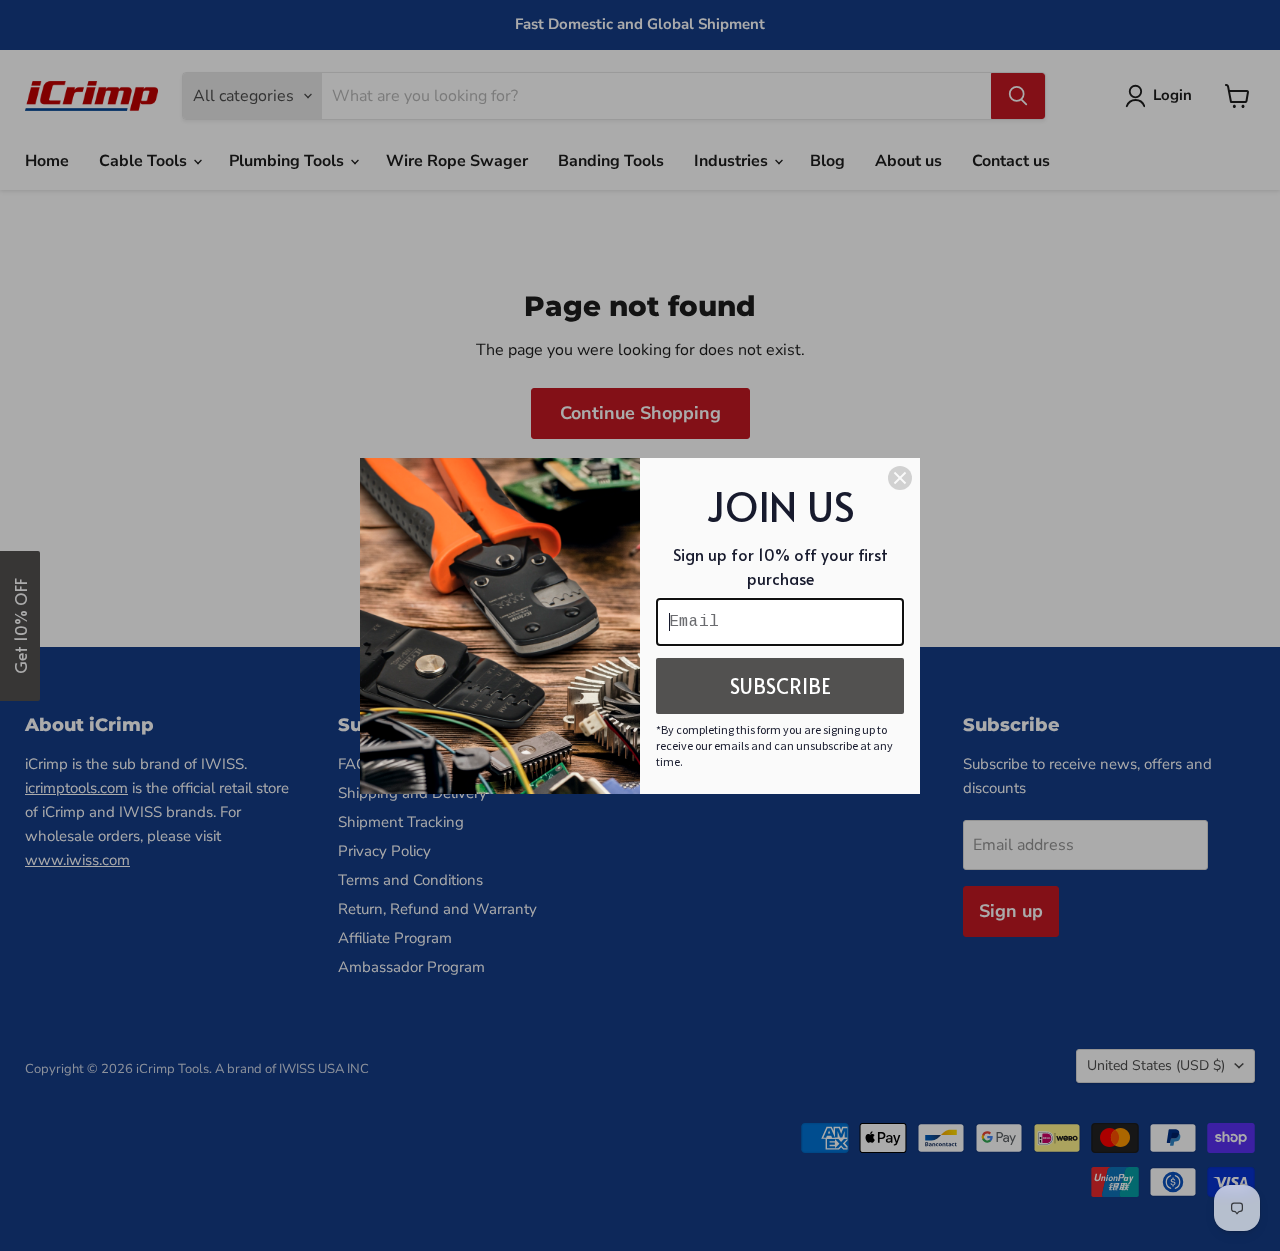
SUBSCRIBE (780, 686)
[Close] (900, 478)
